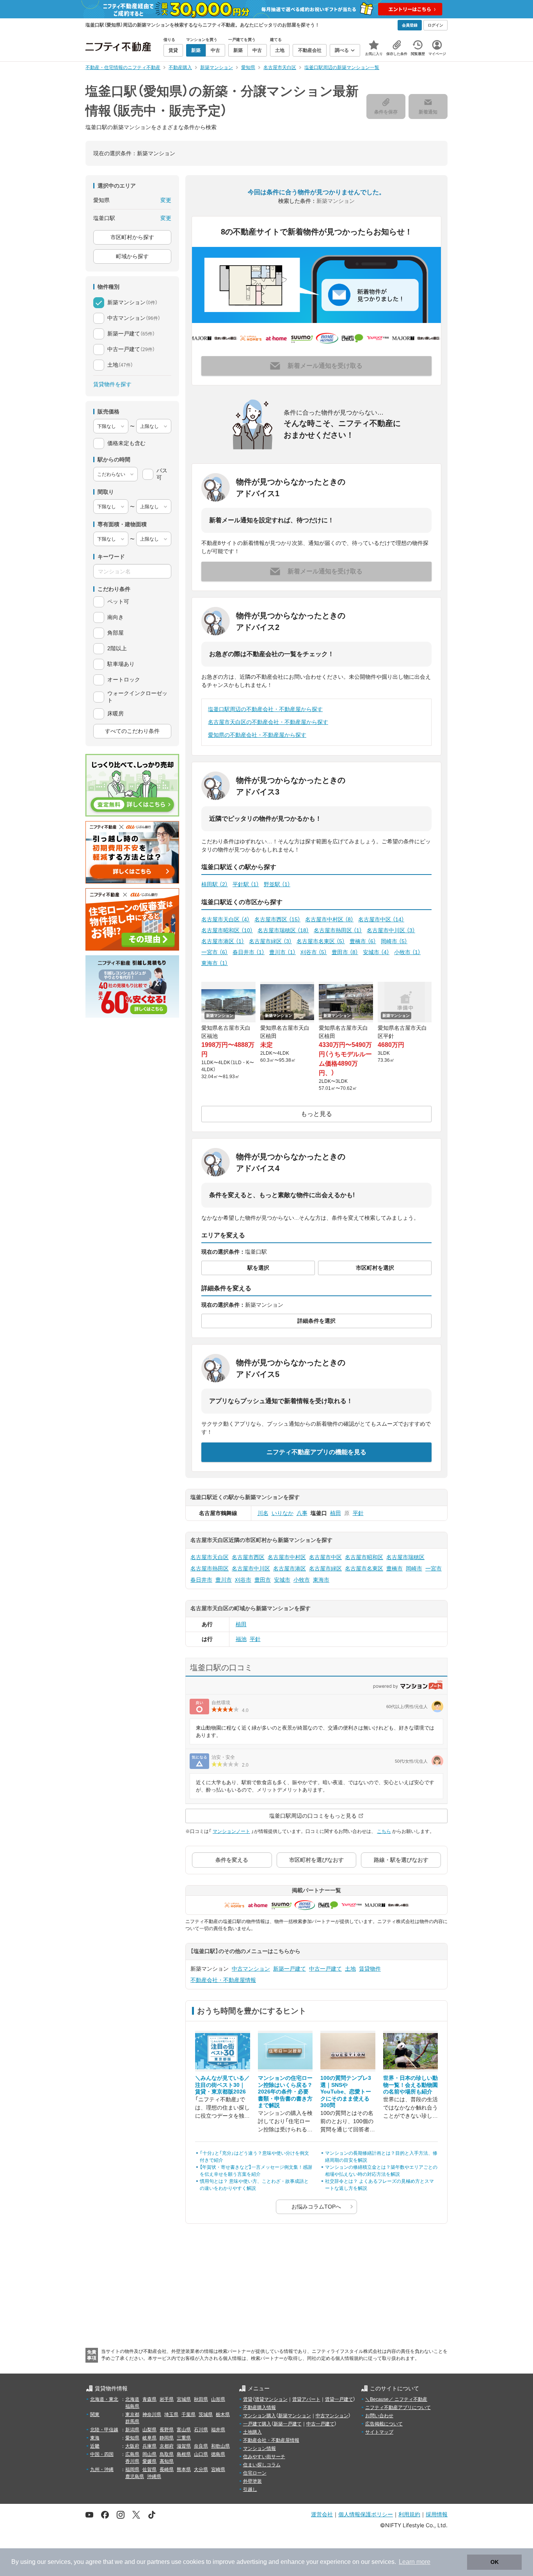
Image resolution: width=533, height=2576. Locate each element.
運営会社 (322, 2514)
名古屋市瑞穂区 (283, 930)
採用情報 (437, 2514)
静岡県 (167, 2438)
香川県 (132, 2461)
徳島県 (218, 2454)
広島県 (132, 2454)
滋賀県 (184, 2446)
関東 (95, 2415)
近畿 (95, 2446)
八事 (302, 1513)
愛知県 (132, 2438)
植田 (336, 1513)
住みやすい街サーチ (264, 2457)
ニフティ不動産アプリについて (398, 2407)
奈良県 (201, 2446)
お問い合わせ (379, 2416)
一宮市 (215, 952)
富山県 (184, 2430)
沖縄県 (154, 2477)
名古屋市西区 (277, 919)
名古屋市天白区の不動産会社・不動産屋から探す (268, 722)
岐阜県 (149, 2438)
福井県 (218, 2430)
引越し (250, 2489)
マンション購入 (259, 2416)
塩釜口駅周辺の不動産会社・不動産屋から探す (265, 709)
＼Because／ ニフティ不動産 (396, 2399)
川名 (263, 1513)
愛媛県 (149, 2461)
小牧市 (407, 952)
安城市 (376, 952)
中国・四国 (102, 2454)
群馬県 (132, 2422)
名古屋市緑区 (270, 941)
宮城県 (184, 2399)
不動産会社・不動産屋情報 (223, 1980)
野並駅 (277, 884)
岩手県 (167, 2399)
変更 (166, 200)
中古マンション (251, 1969)
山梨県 (149, 2430)
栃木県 (223, 2415)
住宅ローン (255, 2473)
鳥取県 (167, 2454)
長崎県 (167, 2470)
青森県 (149, 2399)
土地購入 (252, 2432)
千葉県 (188, 2415)
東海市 (215, 963)
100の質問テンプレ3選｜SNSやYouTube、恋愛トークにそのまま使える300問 (346, 2092)
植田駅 (215, 884)
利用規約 (409, 2514)
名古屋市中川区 (391, 930)
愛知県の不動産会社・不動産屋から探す (257, 735)
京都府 (167, 2446)
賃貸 (248, 2399)
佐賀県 (149, 2470)
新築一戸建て (290, 1969)
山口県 (201, 2454)
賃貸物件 (370, 1969)
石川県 (201, 2430)
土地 (350, 1969)
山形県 (218, 2399)
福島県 (132, 2406)
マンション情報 (259, 2448)
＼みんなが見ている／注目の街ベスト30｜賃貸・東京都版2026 (222, 2085)
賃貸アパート (306, 2399)
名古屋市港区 (223, 941)
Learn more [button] (415, 2562)
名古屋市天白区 (226, 919)
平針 (358, 1513)
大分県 (201, 2470)
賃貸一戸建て (339, 2399)
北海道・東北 (104, 2399)
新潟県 (132, 2430)
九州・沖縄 (102, 2470)
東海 (95, 2438)
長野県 (167, 2430)
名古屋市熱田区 (338, 930)
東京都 (132, 2415)
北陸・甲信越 (104, 2430)
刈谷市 (314, 952)
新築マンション (295, 2416)
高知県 (167, 2461)
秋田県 (201, 2399)
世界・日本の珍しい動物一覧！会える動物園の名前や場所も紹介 (410, 2085)
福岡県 (132, 2470)
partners (158, 2562)
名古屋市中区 (381, 919)
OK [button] (495, 2562)
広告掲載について (384, 2424)
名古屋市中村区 (329, 919)
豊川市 (282, 952)
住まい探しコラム (262, 2465)
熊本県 (184, 2470)
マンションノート (231, 1831)
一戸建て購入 (257, 2424)
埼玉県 (171, 2415)
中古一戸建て (325, 1969)
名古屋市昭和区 (227, 930)
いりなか (282, 1513)
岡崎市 (394, 941)
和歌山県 (220, 2446)
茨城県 (206, 2415)
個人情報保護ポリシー (366, 2514)
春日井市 (249, 952)
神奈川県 (152, 2415)
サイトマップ (379, 2432)
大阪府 (132, 2446)
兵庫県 (149, 2446)
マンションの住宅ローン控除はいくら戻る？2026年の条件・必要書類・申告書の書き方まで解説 (285, 2092)
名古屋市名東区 (321, 941)
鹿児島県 (135, 2477)
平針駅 (246, 884)
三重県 (184, 2438)
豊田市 (345, 952)
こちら (384, 1831)
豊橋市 (363, 941)
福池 (241, 1639)
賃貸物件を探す (112, 384)
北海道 (132, 2399)
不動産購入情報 (259, 2407)
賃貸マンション (271, 2399)
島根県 (184, 2454)
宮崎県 (218, 2470)
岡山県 (149, 2454)
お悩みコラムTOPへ (316, 2207)
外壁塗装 (252, 2481)
